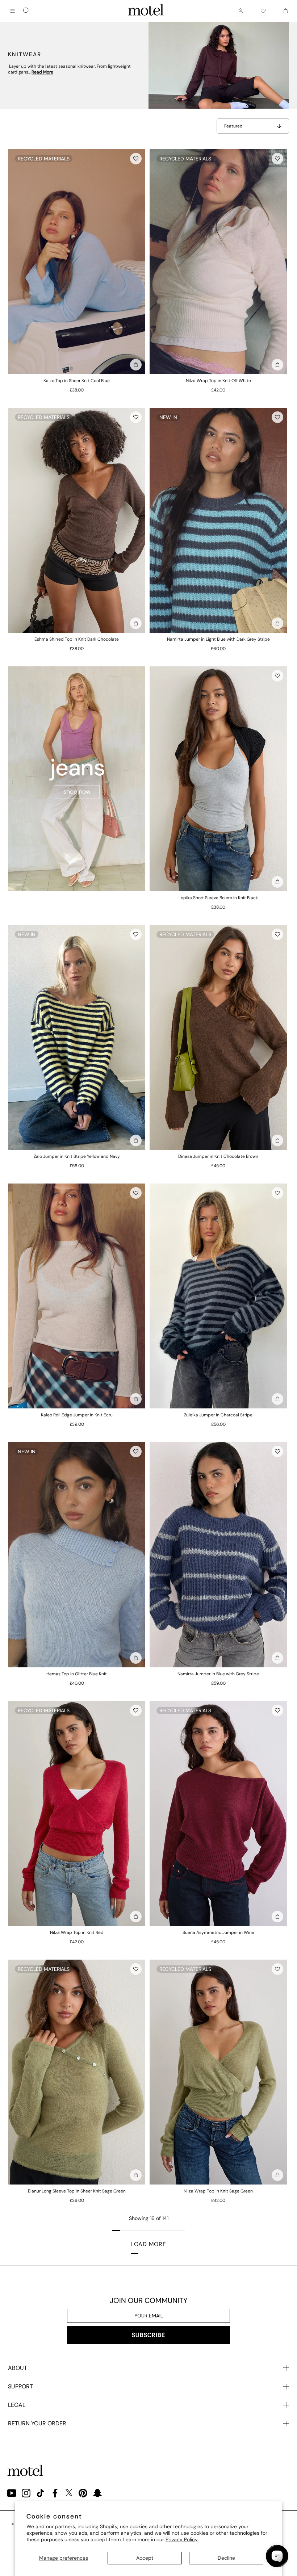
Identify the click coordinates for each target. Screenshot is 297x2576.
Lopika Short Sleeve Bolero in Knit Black (218, 898)
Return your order (37, 2423)
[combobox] (26, 11)
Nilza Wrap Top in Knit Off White (218, 381)
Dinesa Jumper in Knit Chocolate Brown (218, 1156)
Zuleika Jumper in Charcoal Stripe (218, 1415)
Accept (145, 2558)
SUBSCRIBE (148, 2335)
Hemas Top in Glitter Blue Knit (77, 1674)
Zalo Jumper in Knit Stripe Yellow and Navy (77, 1156)
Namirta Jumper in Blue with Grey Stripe (218, 1674)
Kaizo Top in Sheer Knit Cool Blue (77, 381)
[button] (136, 159)
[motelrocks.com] (146, 11)
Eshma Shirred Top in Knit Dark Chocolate (77, 639)
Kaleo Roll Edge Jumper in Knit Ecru (77, 1415)
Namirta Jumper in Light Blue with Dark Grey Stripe (218, 639)
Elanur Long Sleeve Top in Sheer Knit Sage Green (77, 2191)
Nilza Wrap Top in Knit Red (77, 1932)
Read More (42, 72)
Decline (226, 2558)
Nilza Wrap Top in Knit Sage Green (218, 2191)
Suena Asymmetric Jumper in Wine (218, 1932)
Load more (149, 2244)
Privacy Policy (182, 2539)
